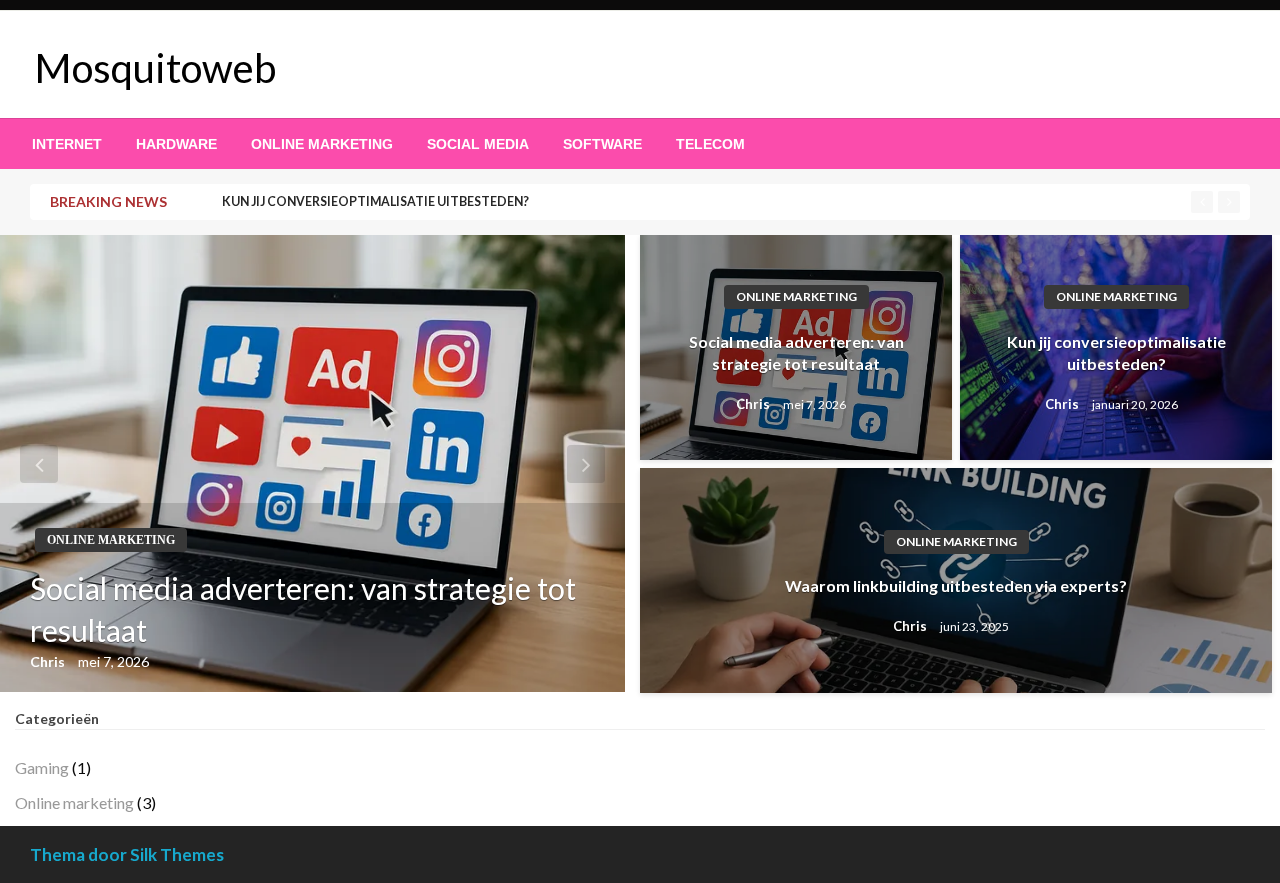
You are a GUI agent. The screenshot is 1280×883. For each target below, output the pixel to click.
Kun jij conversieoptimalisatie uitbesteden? (375, 201)
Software (602, 144)
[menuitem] (67, 144)
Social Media (478, 144)
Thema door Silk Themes (127, 854)
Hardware (176, 144)
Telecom (710, 144)
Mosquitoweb (155, 68)
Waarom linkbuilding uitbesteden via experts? (956, 585)
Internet (67, 144)
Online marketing (322, 144)
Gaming (42, 767)
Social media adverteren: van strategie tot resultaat (303, 609)
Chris (49, 661)
